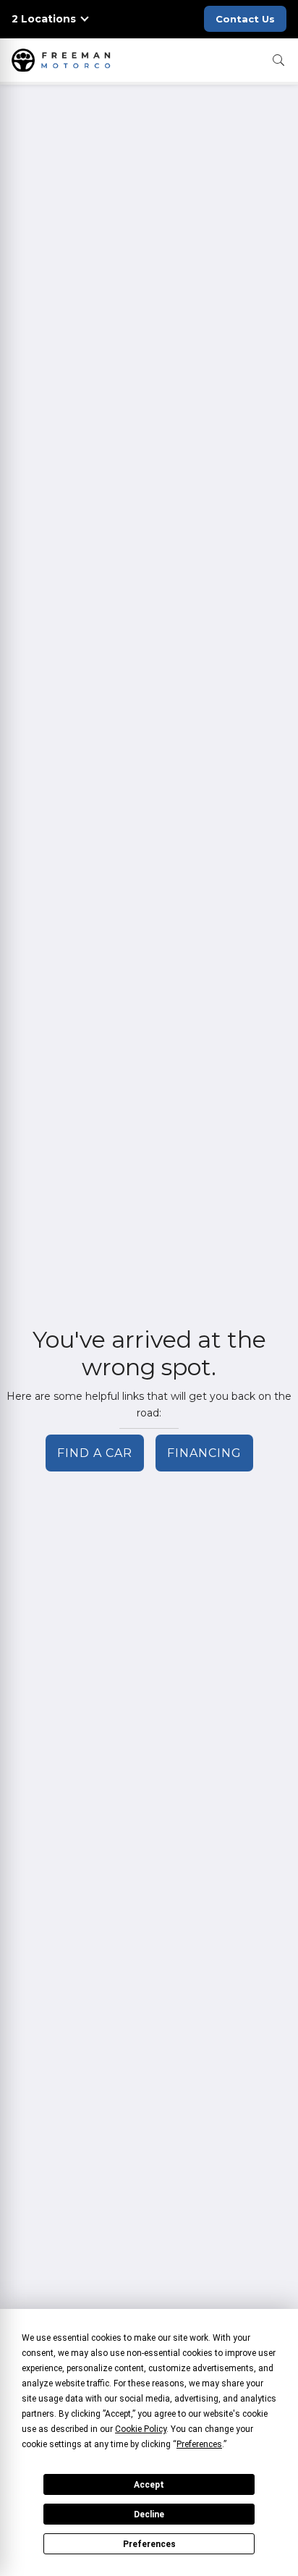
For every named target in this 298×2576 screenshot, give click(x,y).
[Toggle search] (278, 60)
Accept (149, 2485)
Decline (149, 2514)
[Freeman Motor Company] (64, 60)
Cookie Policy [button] (141, 2429)
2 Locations (44, 19)
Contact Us (245, 19)
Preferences (149, 2544)
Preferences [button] (199, 2444)
